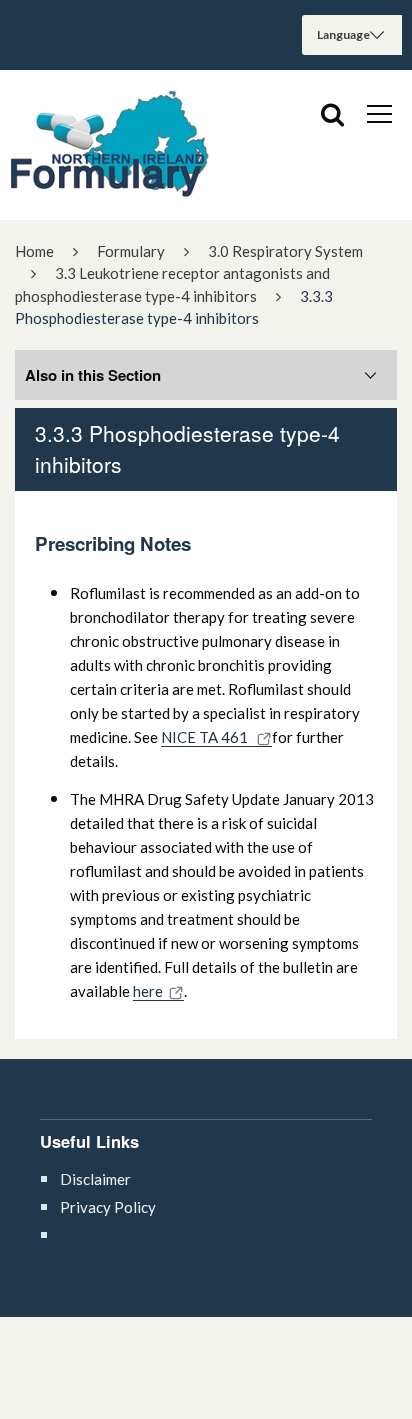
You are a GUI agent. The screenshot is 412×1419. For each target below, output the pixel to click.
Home (34, 251)
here (148, 991)
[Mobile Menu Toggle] (379, 113)
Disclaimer (95, 1179)
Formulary (131, 251)
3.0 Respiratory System (285, 251)
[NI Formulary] (110, 145)
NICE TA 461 (206, 737)
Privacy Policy (108, 1207)
